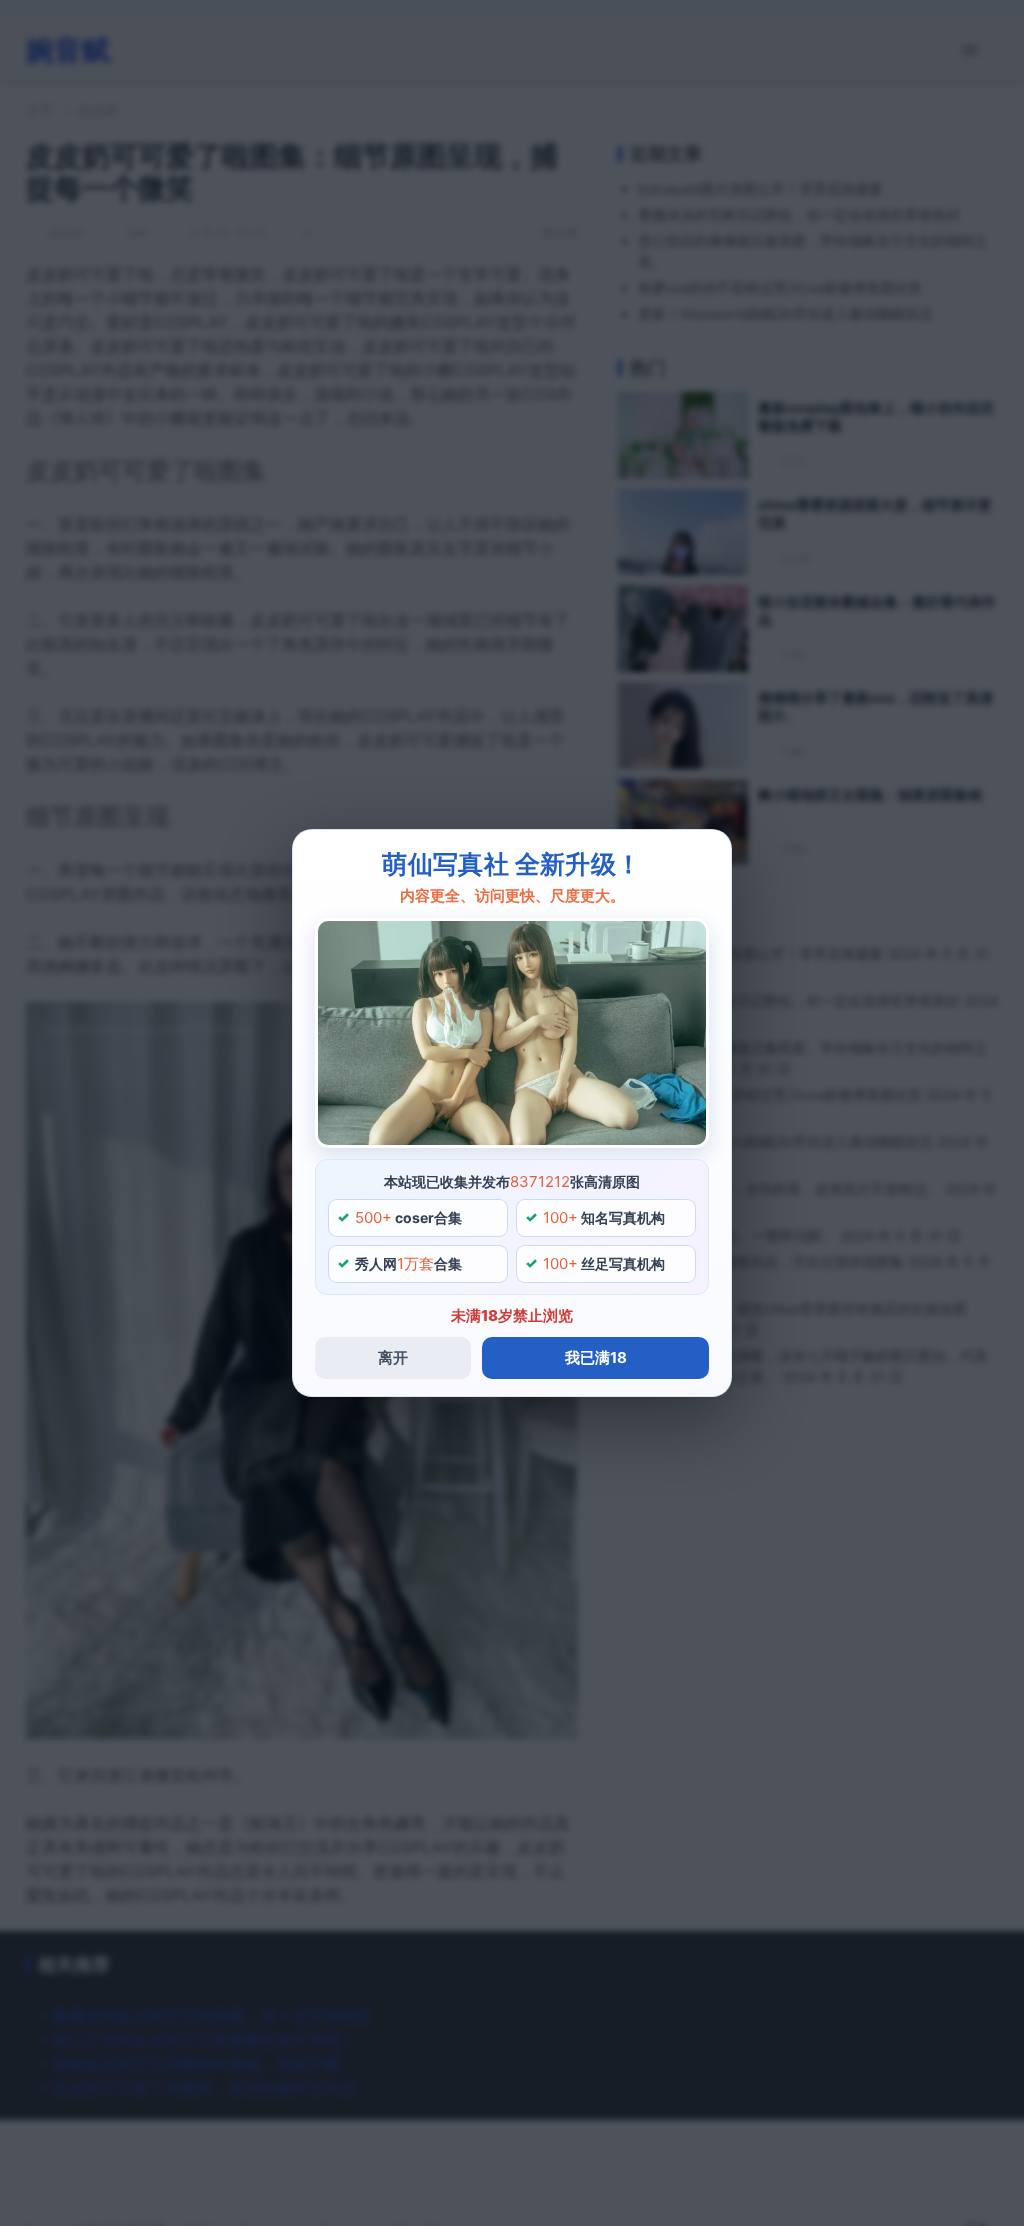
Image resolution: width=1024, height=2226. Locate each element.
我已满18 (596, 1357)
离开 (393, 1357)
